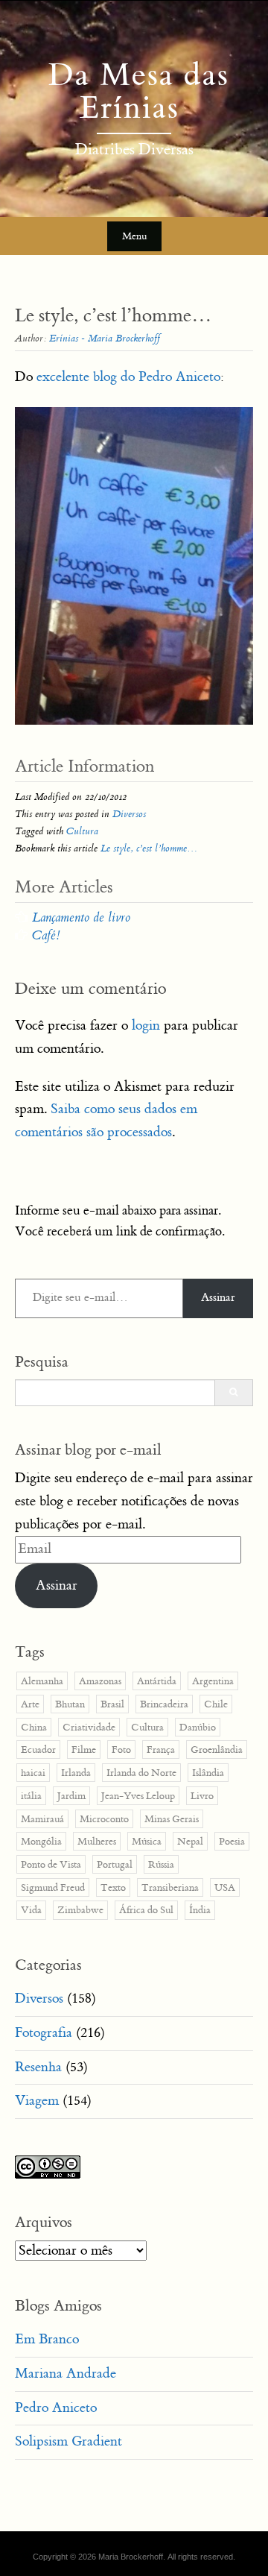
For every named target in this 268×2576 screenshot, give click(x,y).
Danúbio (198, 1727)
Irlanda (76, 1773)
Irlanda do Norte (141, 1773)
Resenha (38, 2067)
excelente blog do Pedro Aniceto (128, 377)
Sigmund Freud (53, 1887)
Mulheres (97, 1841)
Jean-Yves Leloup (138, 1796)
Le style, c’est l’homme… (149, 848)
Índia (200, 1910)
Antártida (157, 1681)
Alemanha (42, 1681)
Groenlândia (217, 1750)
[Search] (233, 1393)
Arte (30, 1704)
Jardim (71, 1796)
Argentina (213, 1681)
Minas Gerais (172, 1819)
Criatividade (89, 1727)
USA (225, 1887)
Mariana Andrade (66, 2374)
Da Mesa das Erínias (134, 92)
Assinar (218, 1298)
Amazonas (100, 1681)
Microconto (104, 1819)
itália (31, 1796)
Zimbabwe (80, 1910)
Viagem (37, 2101)
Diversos (129, 814)
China (34, 1727)
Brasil (112, 1704)
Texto (113, 1887)
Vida (31, 1910)
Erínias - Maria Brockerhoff (105, 338)
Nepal (190, 1841)
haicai (33, 1773)
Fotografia (44, 2033)
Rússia (161, 1864)
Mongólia (41, 1841)
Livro (202, 1796)
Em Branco (47, 2339)
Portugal (115, 1864)
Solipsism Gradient (68, 2441)
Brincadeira (164, 1704)
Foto (121, 1750)
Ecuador (38, 1750)
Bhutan (70, 1704)
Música (147, 1841)
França (161, 1750)
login (146, 1026)
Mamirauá (42, 1819)
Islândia (208, 1773)
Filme (84, 1750)
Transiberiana (170, 1887)
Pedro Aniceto (56, 2408)
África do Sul (146, 1910)
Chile (216, 1704)
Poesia (232, 1841)
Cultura (82, 831)
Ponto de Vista (51, 1864)
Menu (134, 236)
